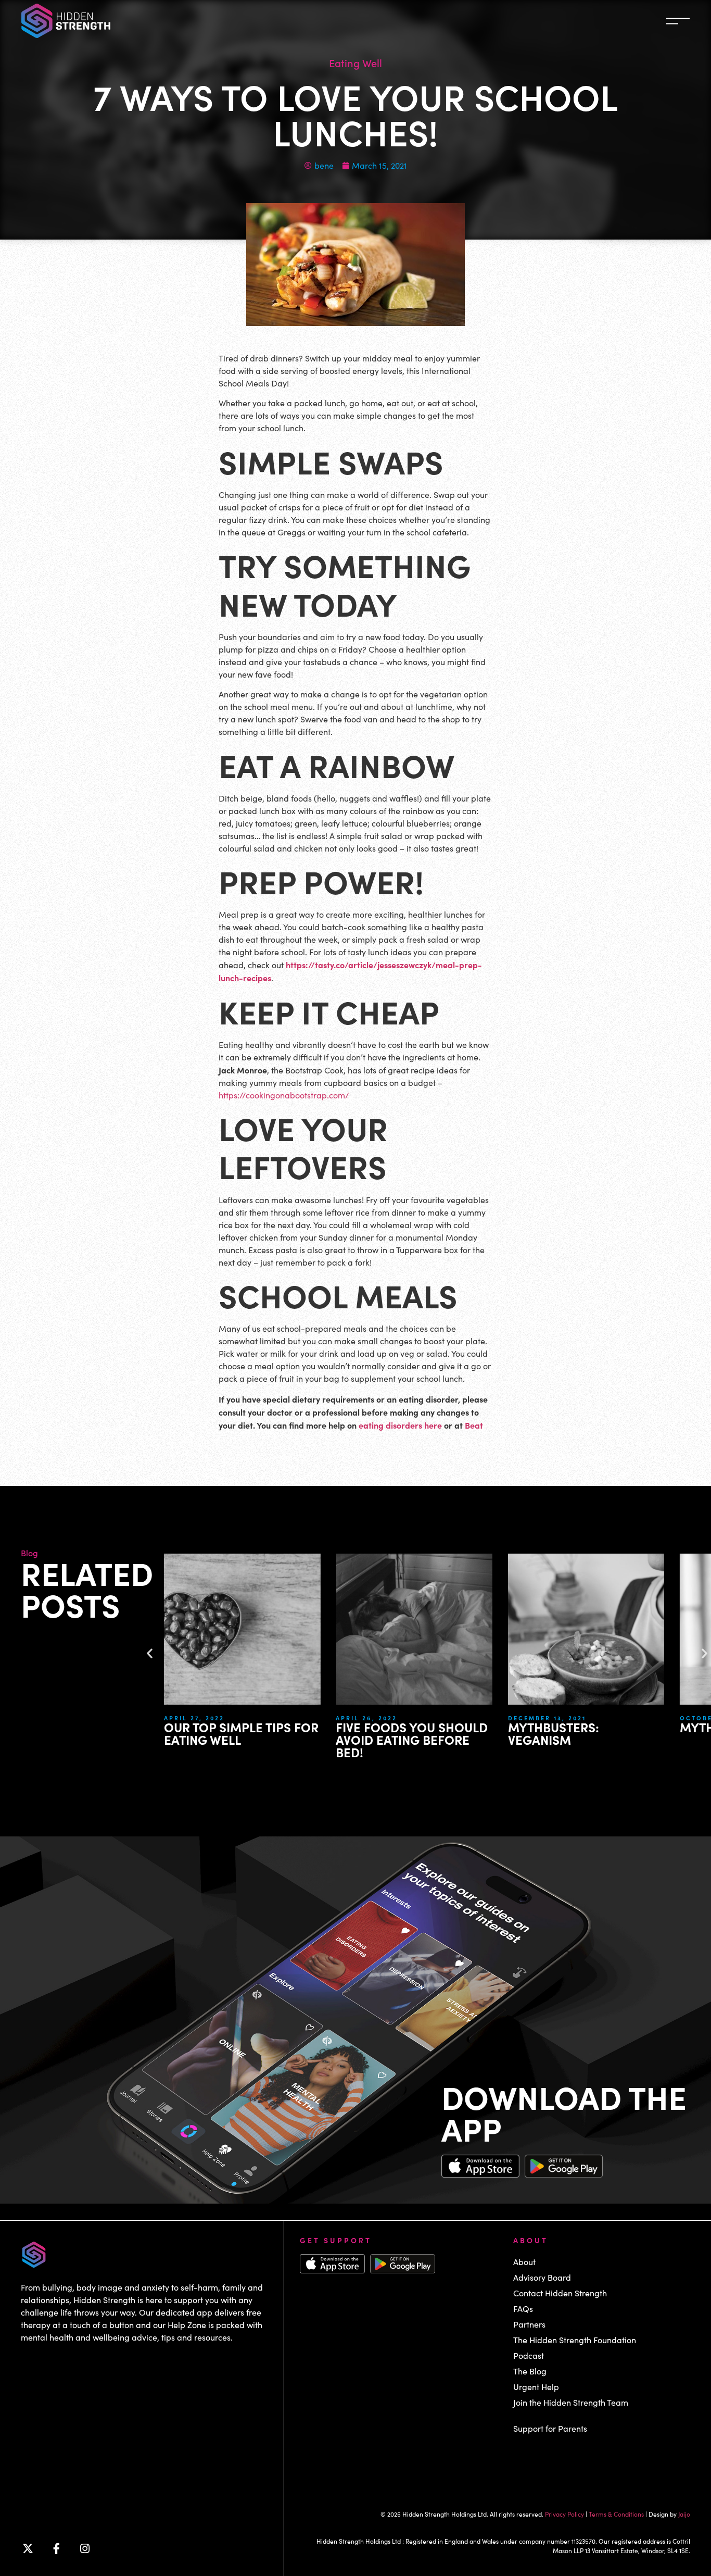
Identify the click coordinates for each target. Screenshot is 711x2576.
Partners (529, 2324)
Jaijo (684, 2514)
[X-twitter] (28, 2548)
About (524, 2262)
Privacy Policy (564, 2514)
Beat (474, 1425)
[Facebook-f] (56, 2548)
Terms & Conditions (616, 2514)
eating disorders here (400, 1425)
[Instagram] (85, 2548)
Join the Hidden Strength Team (571, 2402)
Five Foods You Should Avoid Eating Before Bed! (412, 1739)
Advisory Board (542, 2277)
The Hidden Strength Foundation (575, 2340)
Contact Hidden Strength (560, 2293)
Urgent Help (536, 2387)
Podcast (529, 2355)
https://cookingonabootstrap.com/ (284, 1095)
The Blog (530, 2371)
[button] (150, 1653)
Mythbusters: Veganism (554, 1733)
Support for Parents (550, 2428)
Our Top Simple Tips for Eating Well (241, 1733)
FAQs (523, 2309)
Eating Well (355, 62)
